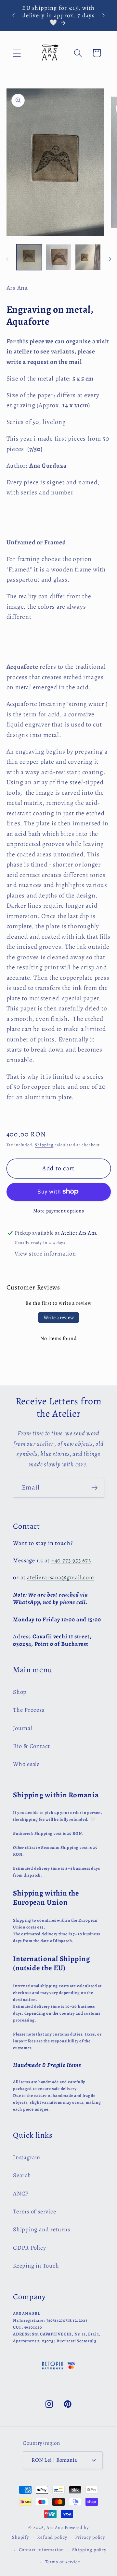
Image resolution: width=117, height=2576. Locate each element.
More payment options (59, 1211)
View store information (45, 1254)
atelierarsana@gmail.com (61, 1577)
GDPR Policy (30, 2248)
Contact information (41, 2550)
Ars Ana (55, 2527)
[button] (17, 53)
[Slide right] (110, 259)
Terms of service (34, 2211)
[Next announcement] (104, 15)
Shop (20, 1692)
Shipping (44, 1145)
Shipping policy (89, 2550)
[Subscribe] (94, 1488)
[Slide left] (7, 259)
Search (22, 2175)
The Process (29, 1710)
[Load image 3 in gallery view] (88, 257)
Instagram (27, 2157)
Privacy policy (90, 2537)
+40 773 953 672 (71, 1560)
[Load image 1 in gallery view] (29, 257)
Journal (22, 1728)
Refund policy (52, 2537)
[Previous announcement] (14, 15)
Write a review (59, 1318)
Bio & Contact (32, 1746)
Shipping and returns (42, 2229)
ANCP (21, 2194)
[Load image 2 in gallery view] (58, 257)
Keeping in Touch (36, 2266)
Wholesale (26, 1764)
